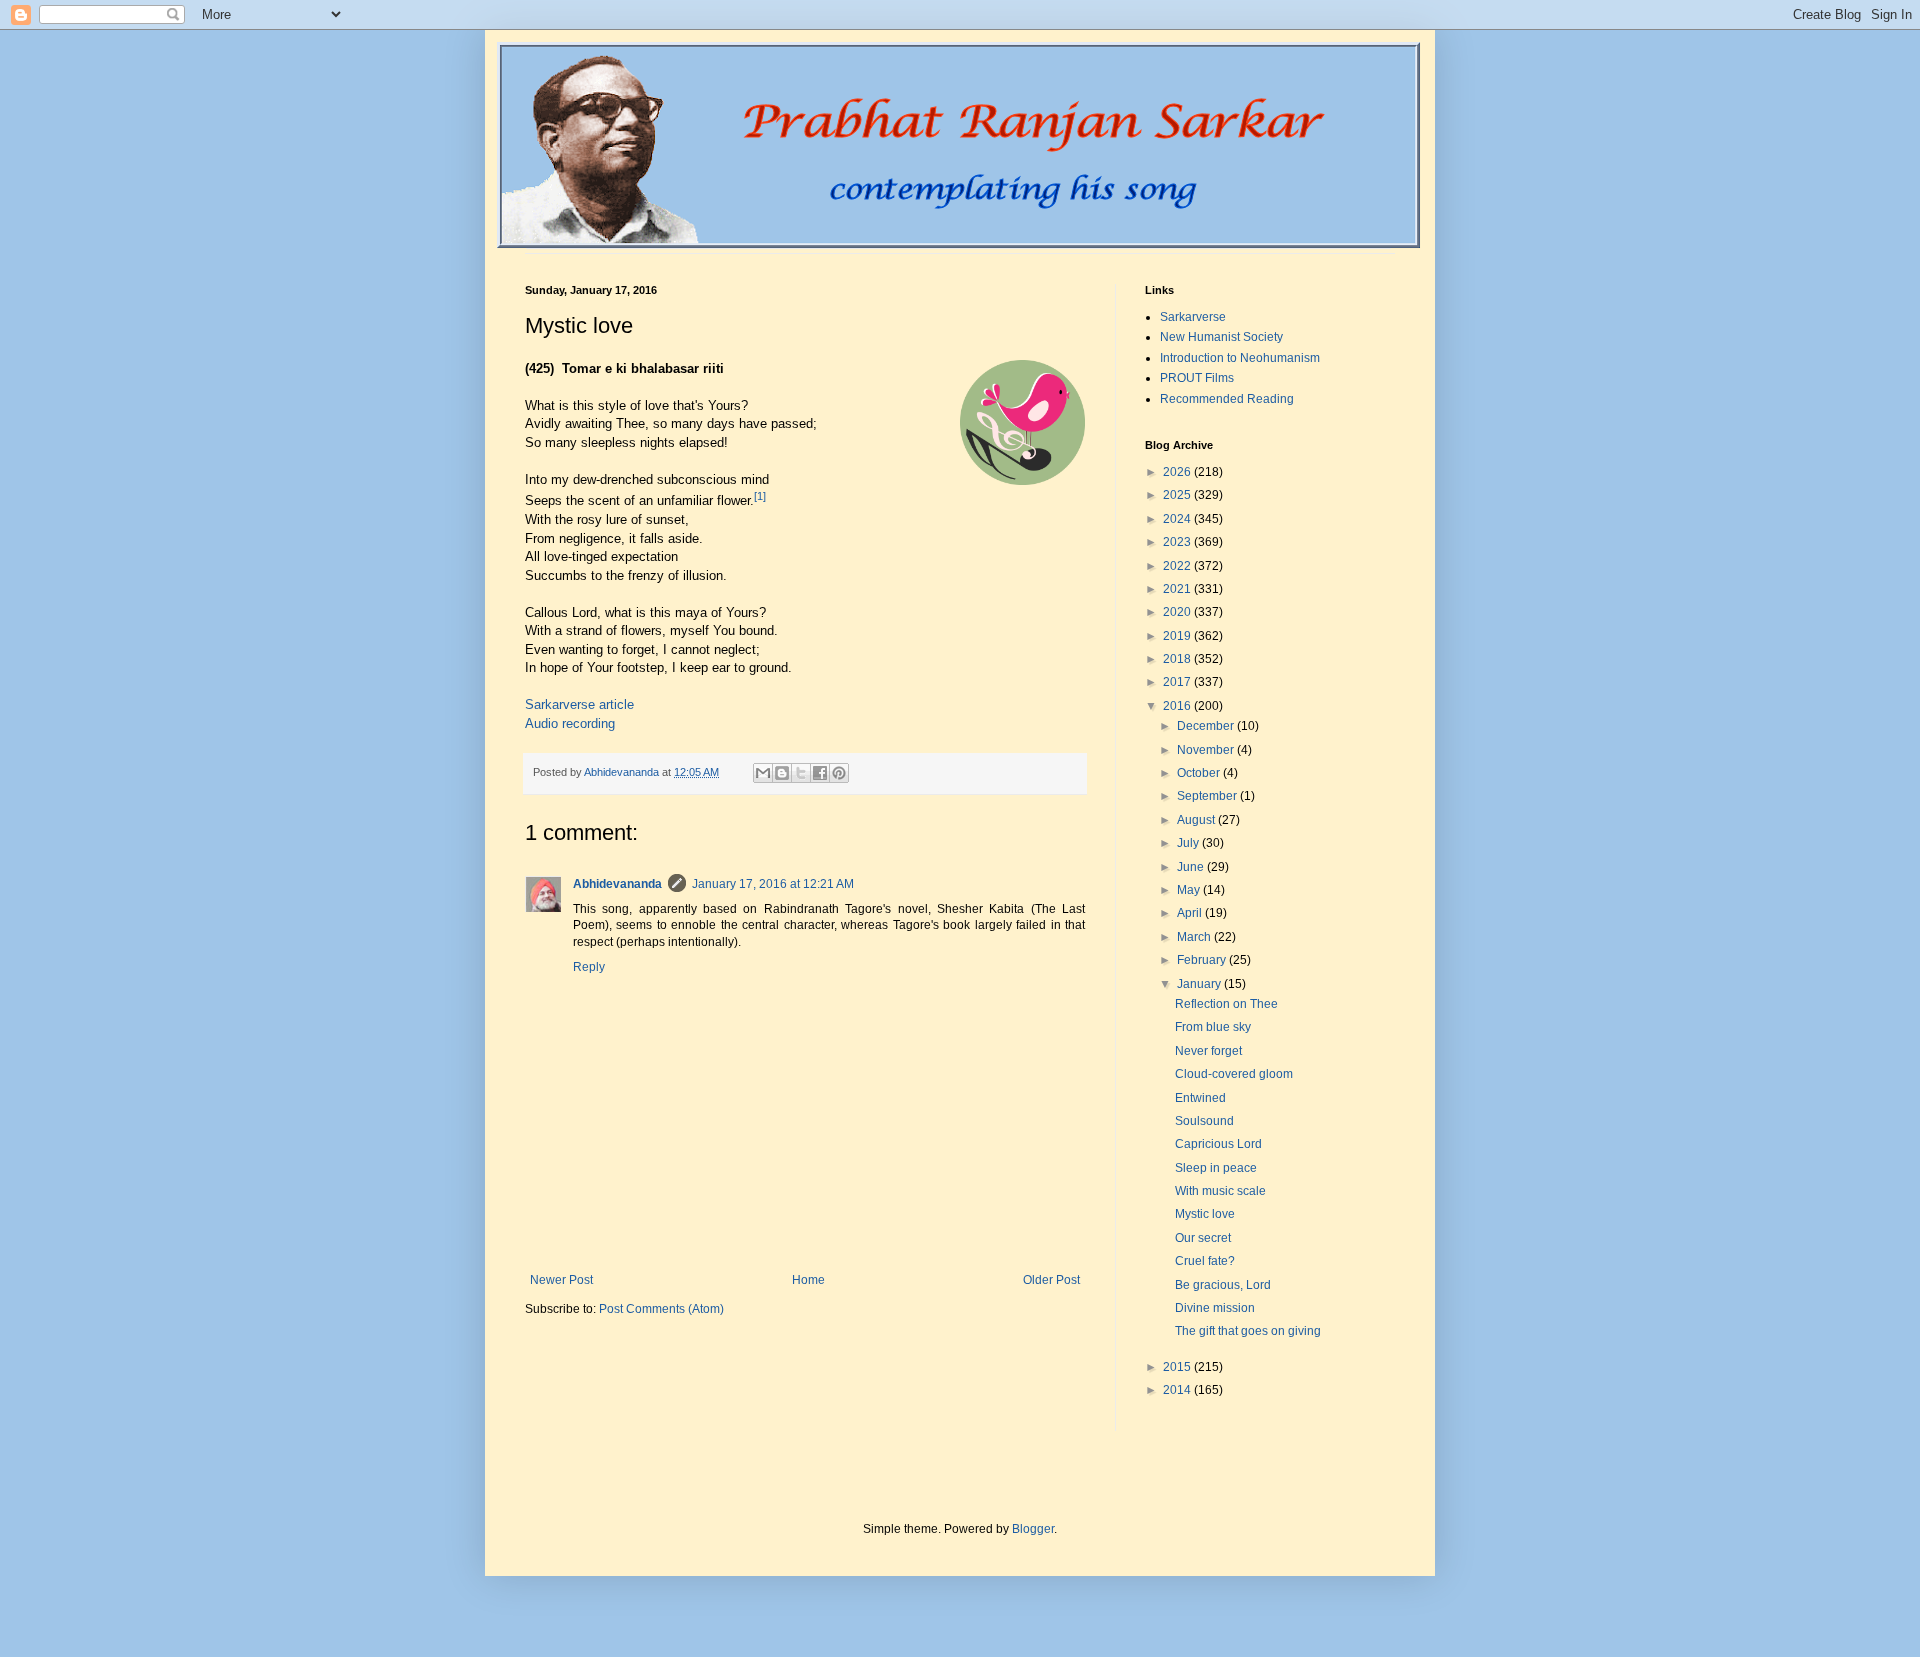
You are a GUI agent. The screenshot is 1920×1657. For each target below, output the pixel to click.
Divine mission (1215, 1308)
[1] (760, 496)
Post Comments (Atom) (661, 1309)
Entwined (1200, 1098)
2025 (1178, 495)
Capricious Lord (1218, 1144)
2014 (1178, 1390)
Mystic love (1205, 1214)
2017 (1178, 682)
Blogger (1033, 1529)
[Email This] (763, 773)
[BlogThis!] (782, 773)
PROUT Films (1197, 378)
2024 (1178, 519)
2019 (1178, 636)
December (1207, 726)
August (1197, 820)
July (1189, 843)
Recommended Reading (1227, 399)
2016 (1178, 706)
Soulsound (1204, 1121)
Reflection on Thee (1226, 1004)
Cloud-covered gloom (1234, 1074)
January (1200, 984)
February (1203, 960)
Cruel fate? (1205, 1261)
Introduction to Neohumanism (1240, 358)
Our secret (1203, 1238)
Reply (589, 967)
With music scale (1220, 1191)
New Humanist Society (1221, 337)
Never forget (1208, 1051)
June (1192, 867)
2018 (1178, 659)
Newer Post (561, 1280)
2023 (1178, 542)
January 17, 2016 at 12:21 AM (773, 884)
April (1191, 913)
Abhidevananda (617, 884)
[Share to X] (801, 773)
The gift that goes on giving (1248, 1331)
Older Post (1051, 1280)
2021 (1178, 589)
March (1195, 937)
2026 (1178, 472)
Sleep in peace (1216, 1168)
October (1200, 773)
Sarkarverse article (579, 704)
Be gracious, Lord (1223, 1285)
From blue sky (1213, 1027)
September (1208, 796)
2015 (1178, 1367)
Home (808, 1280)
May (1190, 890)
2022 (1178, 566)
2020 (1178, 612)
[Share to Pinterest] (839, 773)
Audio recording (570, 723)
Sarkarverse (1193, 317)
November (1207, 750)
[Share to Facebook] (820, 773)
